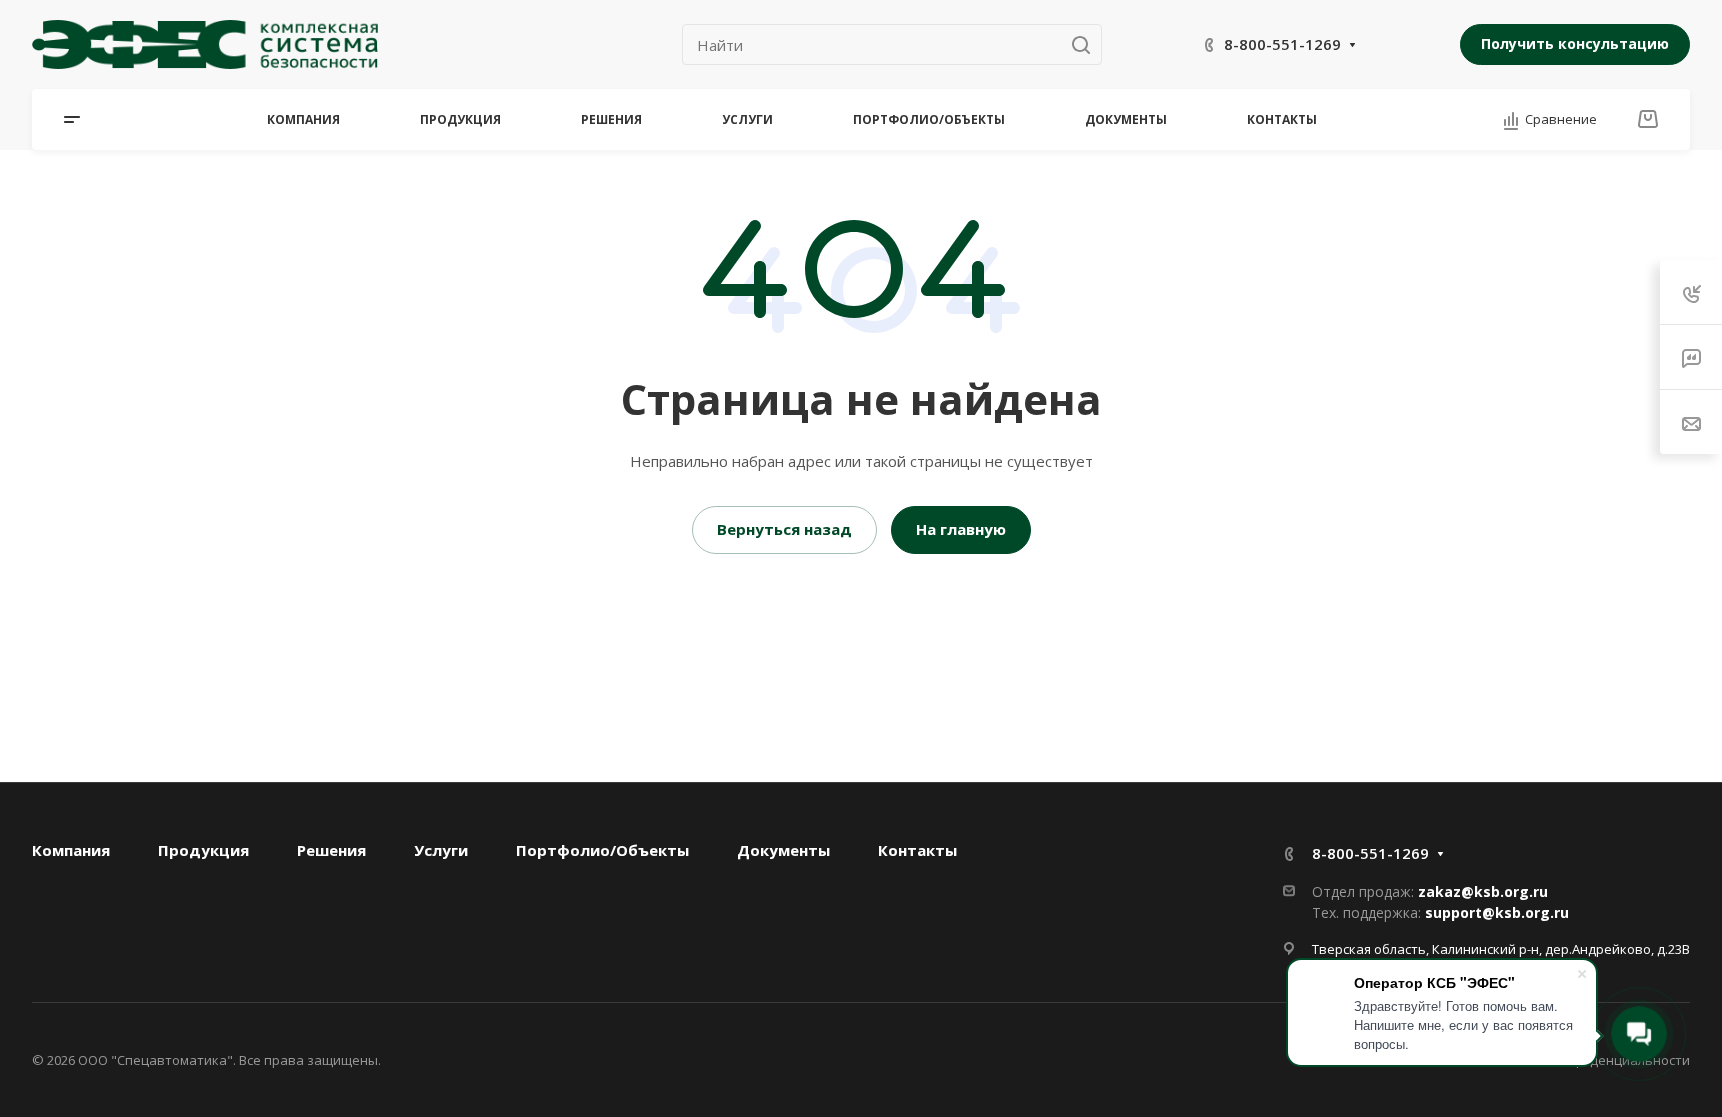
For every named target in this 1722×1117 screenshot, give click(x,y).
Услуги (441, 850)
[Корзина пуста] (1647, 119)
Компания (71, 850)
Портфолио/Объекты (602, 850)
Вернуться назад (784, 529)
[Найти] (1086, 44)
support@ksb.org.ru (1497, 912)
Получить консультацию (1575, 43)
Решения (331, 850)
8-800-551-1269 (1282, 44)
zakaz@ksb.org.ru (1483, 891)
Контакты (917, 850)
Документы (783, 850)
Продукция (203, 850)
